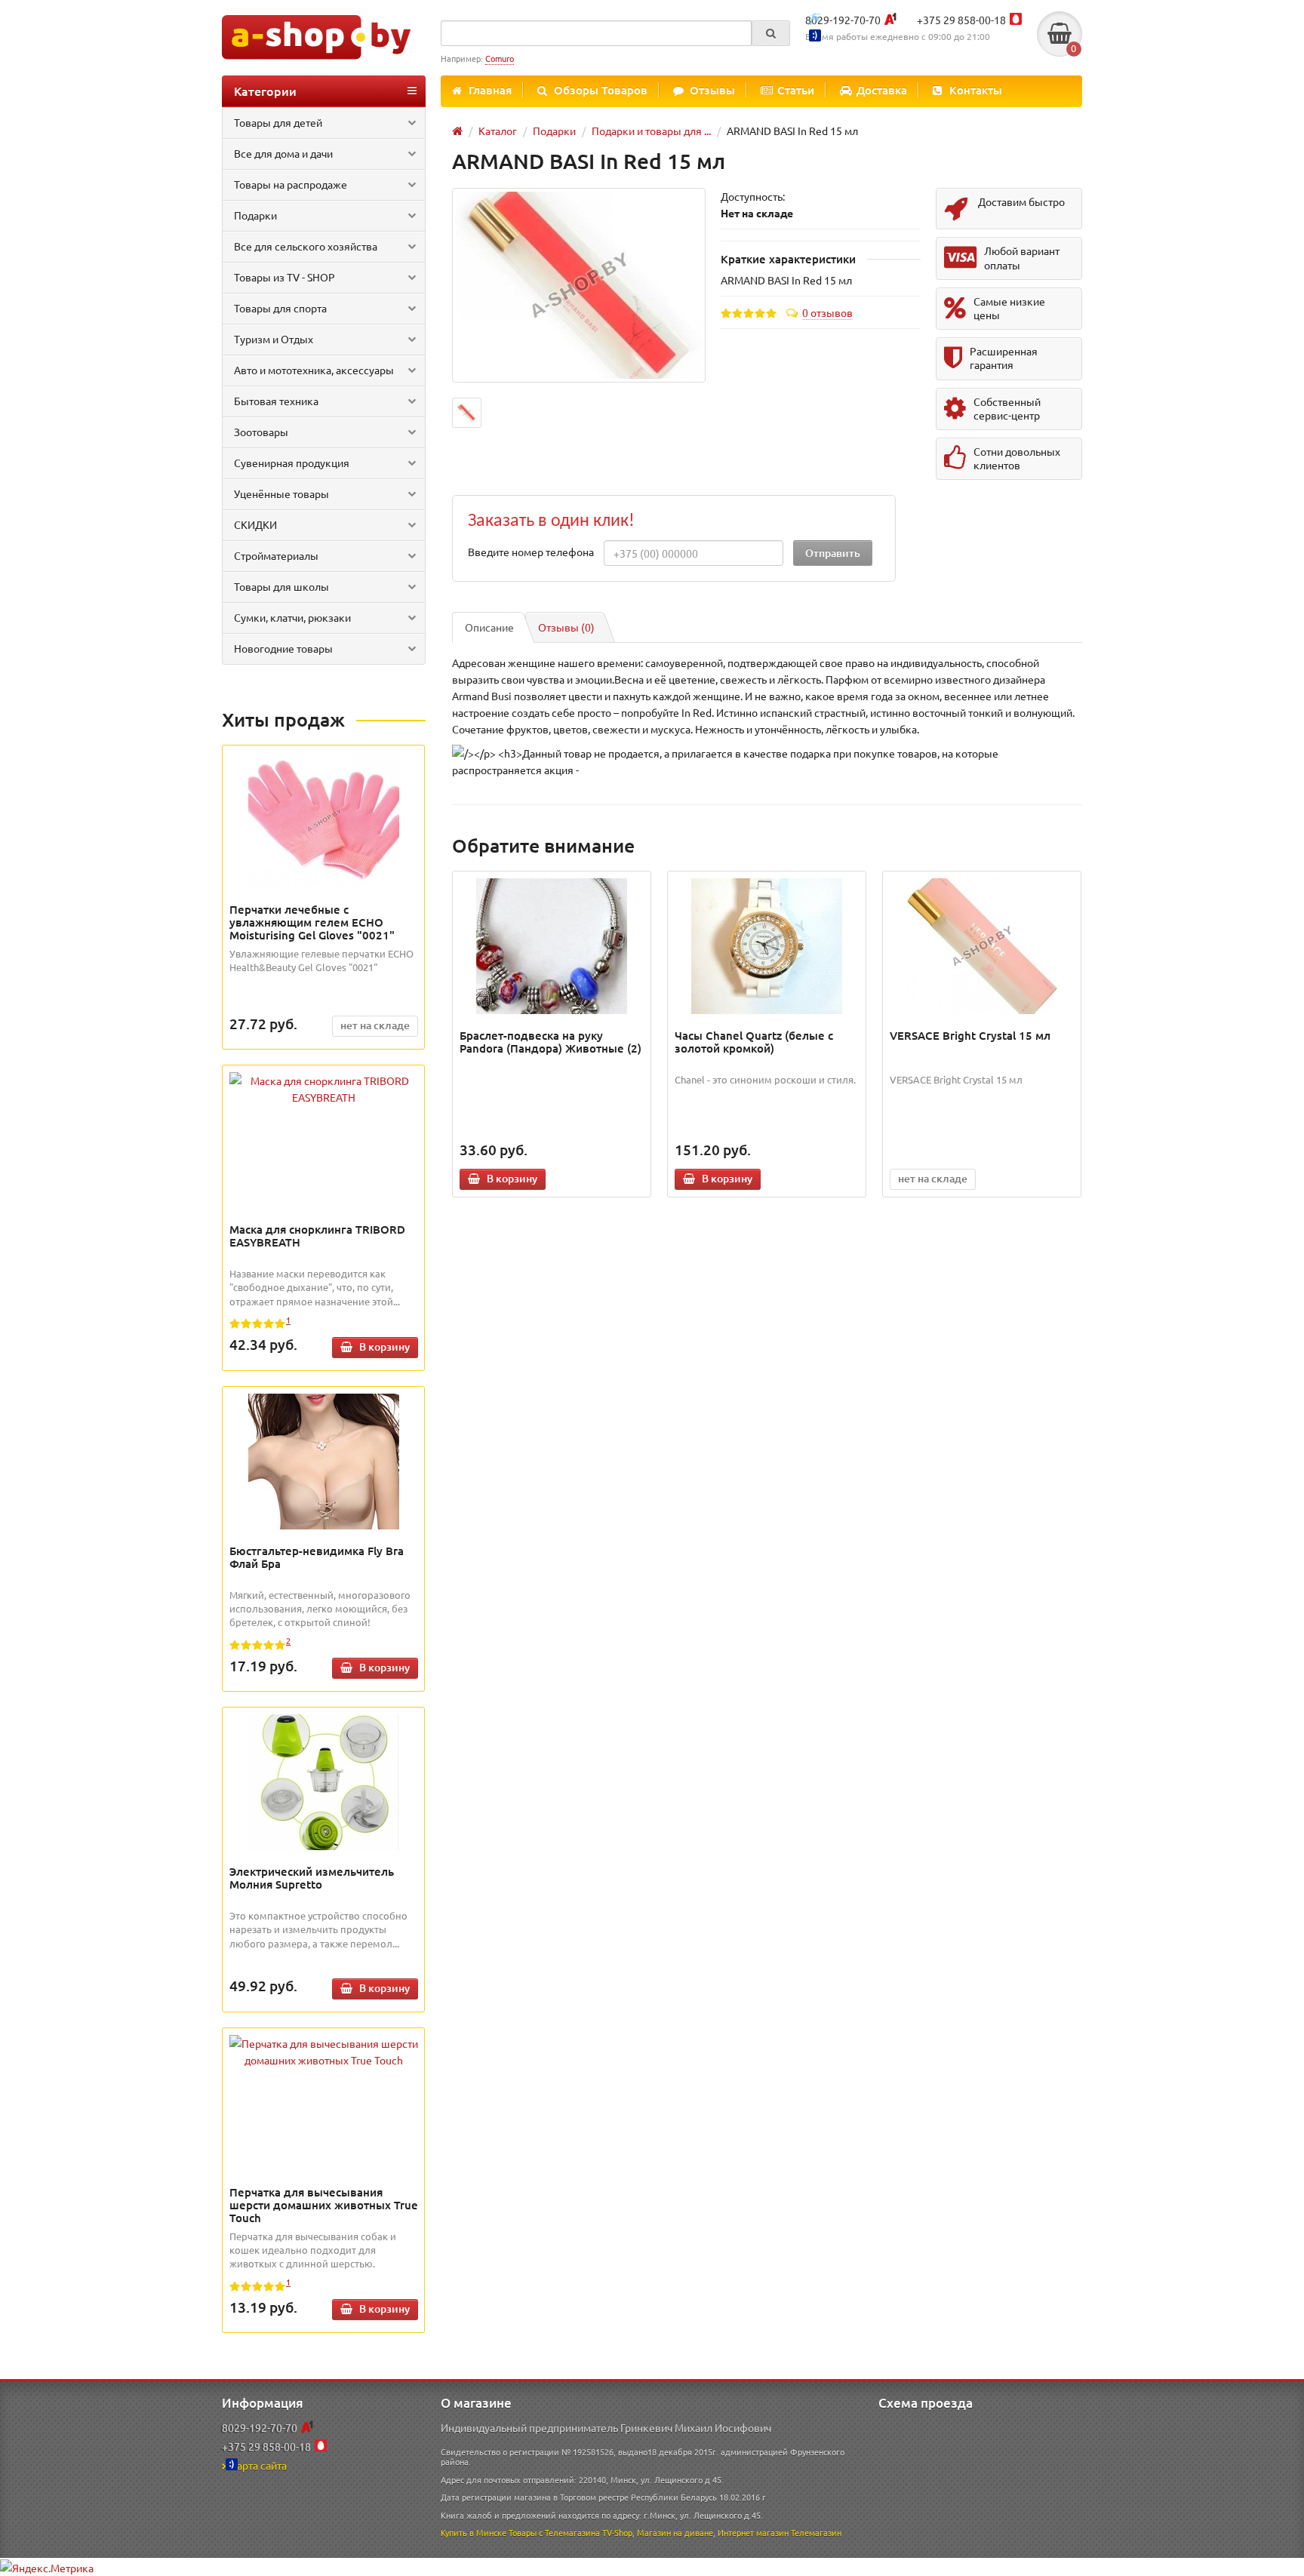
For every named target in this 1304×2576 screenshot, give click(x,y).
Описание (489, 627)
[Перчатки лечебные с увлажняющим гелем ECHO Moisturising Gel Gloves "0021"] (324, 820)
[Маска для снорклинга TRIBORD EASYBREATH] (324, 1089)
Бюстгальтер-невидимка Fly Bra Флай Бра (317, 1557)
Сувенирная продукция (292, 463)
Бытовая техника (276, 401)
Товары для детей (278, 122)
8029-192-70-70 (843, 20)
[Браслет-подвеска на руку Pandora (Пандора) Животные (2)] (552, 946)
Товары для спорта (280, 308)
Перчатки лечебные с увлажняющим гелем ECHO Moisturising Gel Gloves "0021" (312, 922)
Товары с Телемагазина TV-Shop (570, 2532)
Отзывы (712, 90)
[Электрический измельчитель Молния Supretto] (324, 1782)
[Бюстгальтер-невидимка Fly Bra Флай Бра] (324, 1462)
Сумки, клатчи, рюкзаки (292, 617)
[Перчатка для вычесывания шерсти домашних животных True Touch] (324, 2052)
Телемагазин (816, 2532)
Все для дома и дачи (283, 153)
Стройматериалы (276, 555)
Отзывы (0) (566, 627)
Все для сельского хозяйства (306, 246)
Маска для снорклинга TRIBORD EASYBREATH (317, 1236)
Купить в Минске (474, 2532)
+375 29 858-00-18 (961, 20)
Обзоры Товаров (601, 90)
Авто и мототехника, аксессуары (314, 370)
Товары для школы (281, 586)
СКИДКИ (255, 524)
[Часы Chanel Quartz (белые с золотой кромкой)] (767, 946)
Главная (490, 90)
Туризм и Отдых (274, 339)
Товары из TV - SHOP (284, 277)
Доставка (882, 90)
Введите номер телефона (531, 552)
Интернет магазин (753, 2532)
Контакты (976, 90)
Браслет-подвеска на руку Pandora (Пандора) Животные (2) (551, 1042)
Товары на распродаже (291, 184)
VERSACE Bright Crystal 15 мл (970, 1035)
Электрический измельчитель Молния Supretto (312, 1878)
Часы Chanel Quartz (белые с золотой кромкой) (754, 1042)
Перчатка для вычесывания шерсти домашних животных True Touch (324, 2205)
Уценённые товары (281, 493)
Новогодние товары (283, 648)
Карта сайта (258, 2465)
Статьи (796, 90)
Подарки (255, 215)
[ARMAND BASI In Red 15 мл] (579, 286)
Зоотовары (261, 432)
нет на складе (375, 1025)
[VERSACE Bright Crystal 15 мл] (982, 946)
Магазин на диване (675, 2532)
